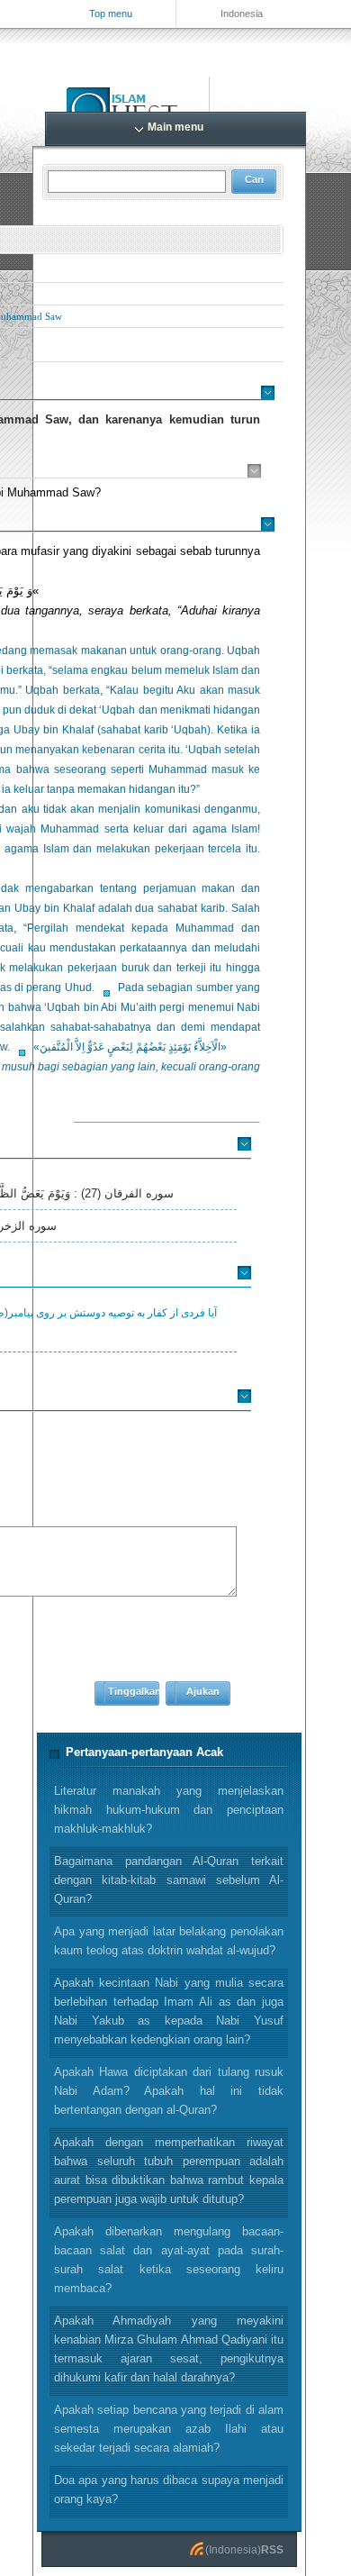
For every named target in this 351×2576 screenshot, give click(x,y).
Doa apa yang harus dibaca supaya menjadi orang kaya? (169, 2490)
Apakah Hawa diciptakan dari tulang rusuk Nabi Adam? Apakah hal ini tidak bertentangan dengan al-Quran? (169, 2091)
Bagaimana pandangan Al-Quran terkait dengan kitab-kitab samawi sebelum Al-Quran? (169, 1880)
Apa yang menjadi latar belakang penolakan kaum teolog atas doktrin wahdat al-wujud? (169, 1941)
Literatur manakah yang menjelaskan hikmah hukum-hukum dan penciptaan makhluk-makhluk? (169, 1810)
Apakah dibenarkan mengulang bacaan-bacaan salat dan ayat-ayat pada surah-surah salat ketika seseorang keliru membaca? (169, 2260)
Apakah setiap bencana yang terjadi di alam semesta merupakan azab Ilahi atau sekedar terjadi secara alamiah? (169, 2429)
